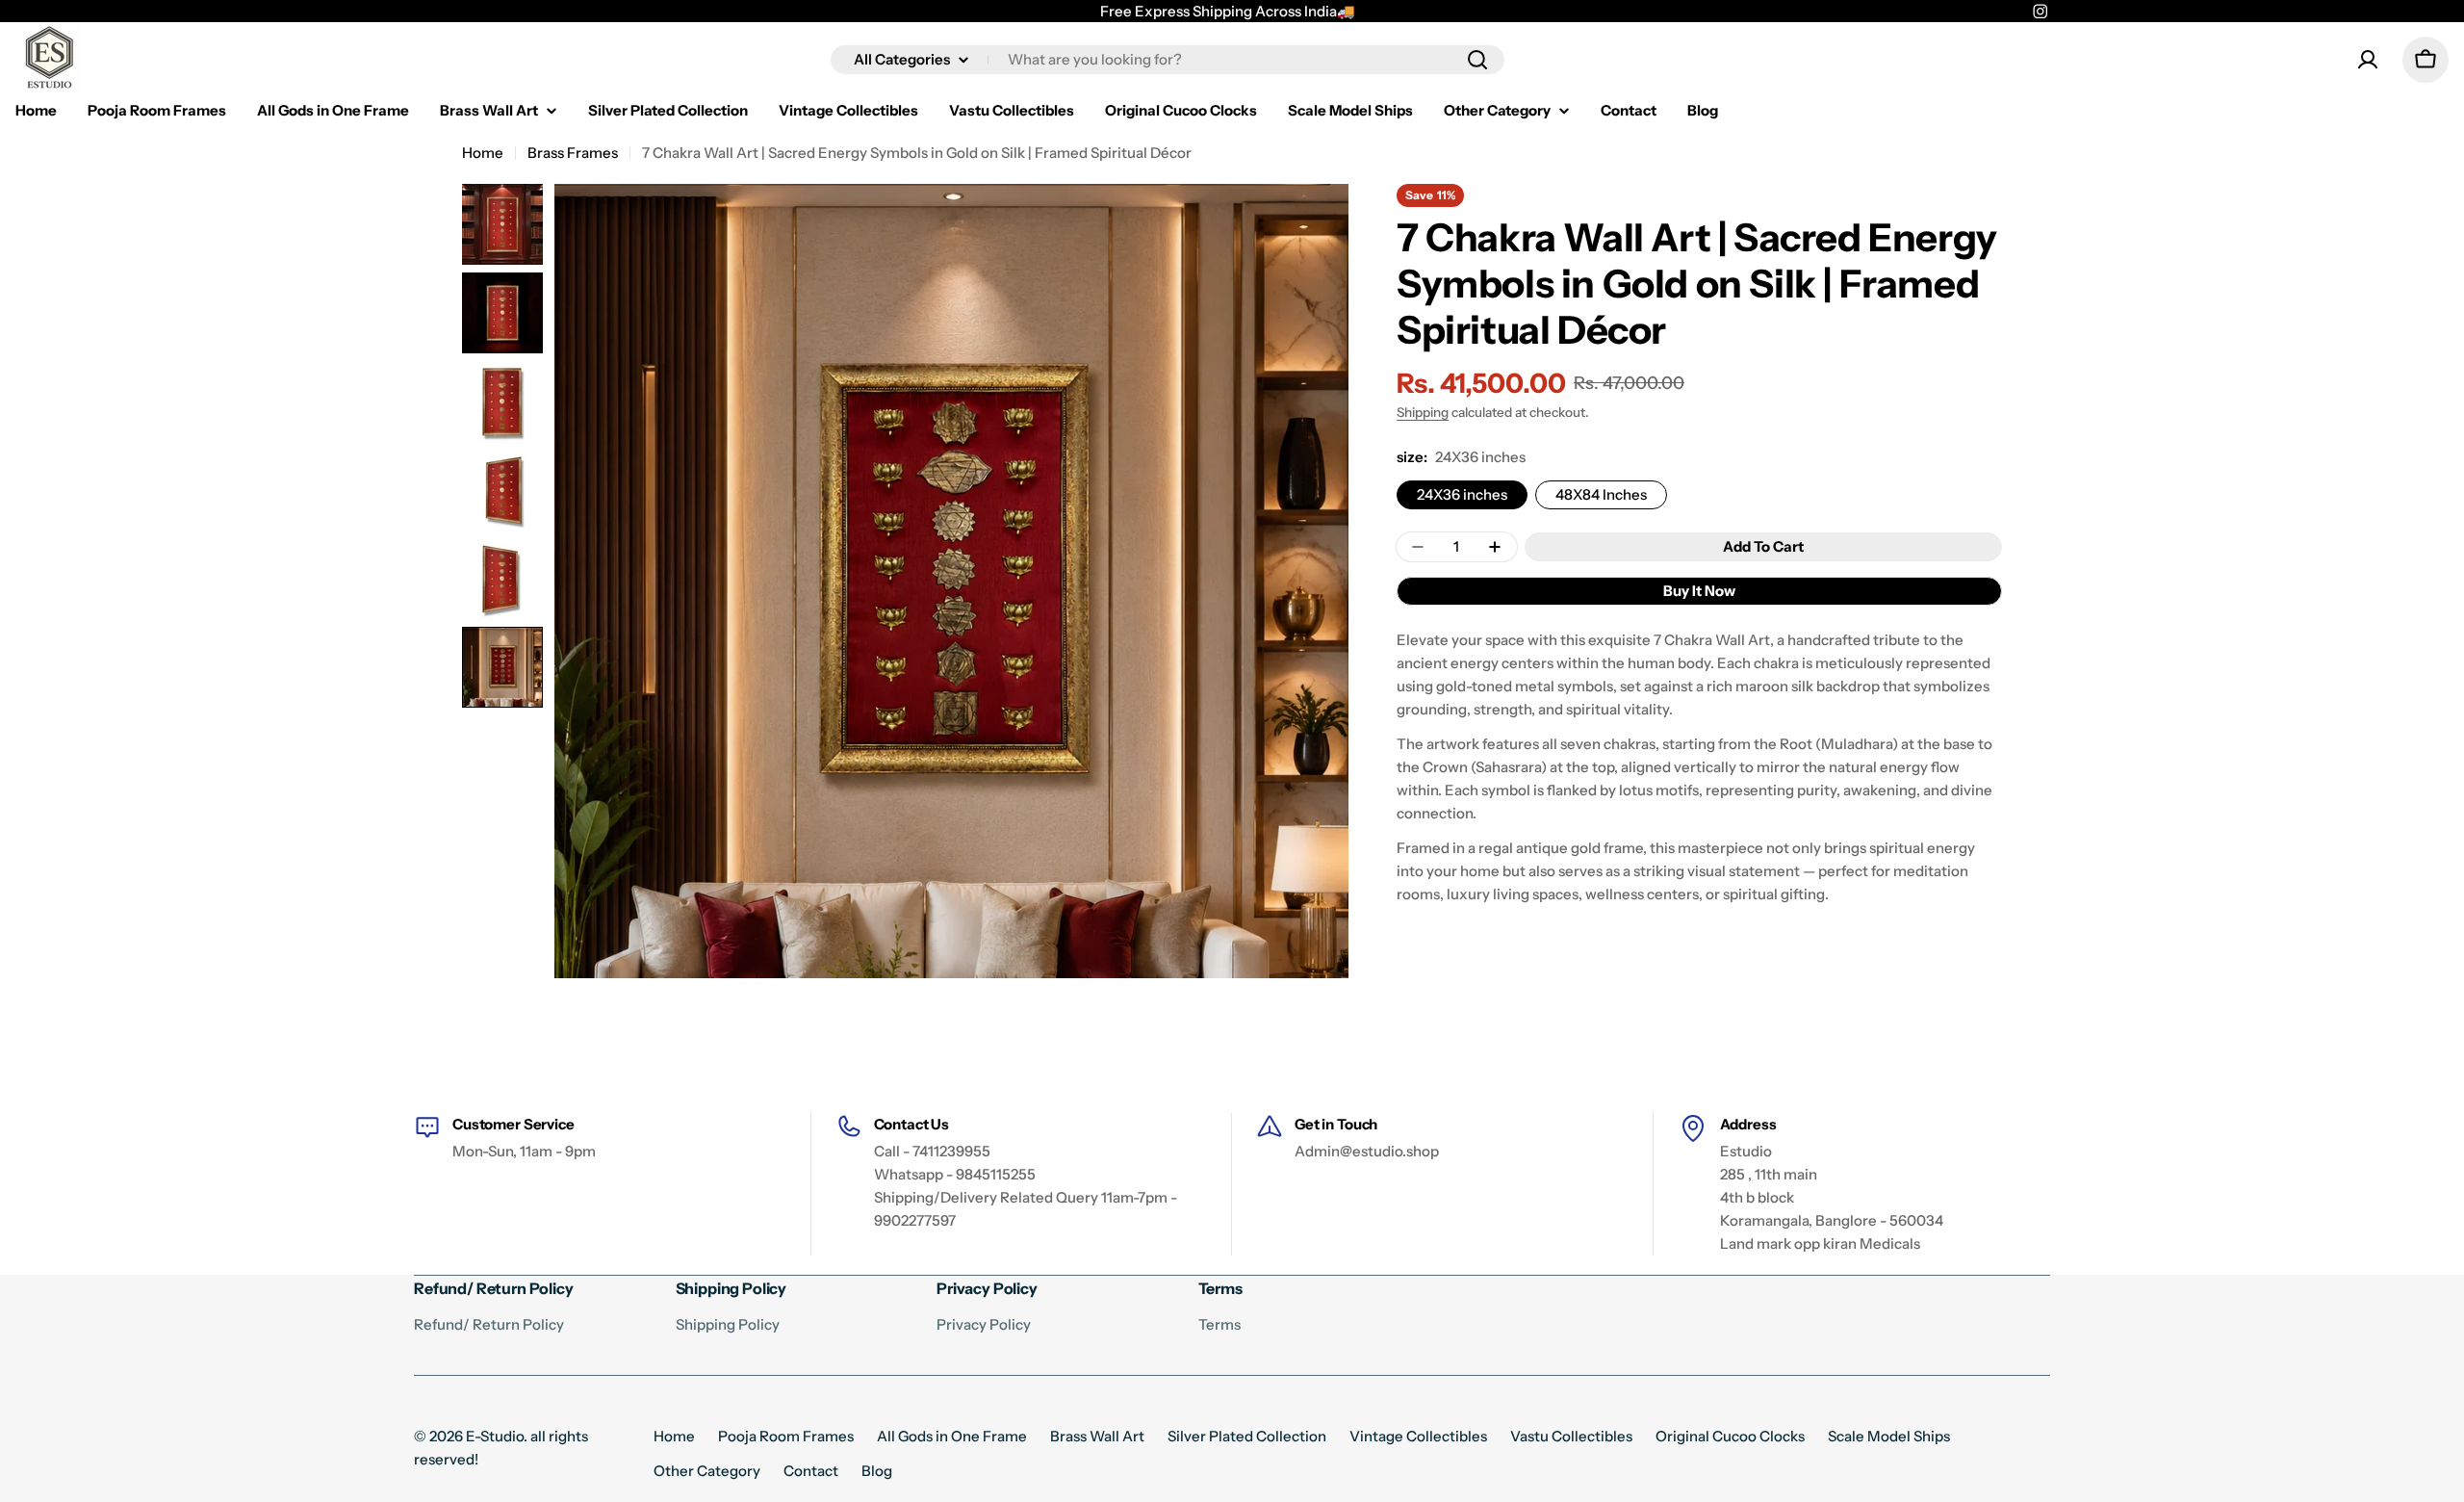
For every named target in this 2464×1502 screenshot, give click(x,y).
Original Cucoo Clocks (1730, 1436)
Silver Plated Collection (1247, 1436)
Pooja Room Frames (786, 1436)
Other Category (707, 1471)
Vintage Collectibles (1418, 1436)
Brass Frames (573, 153)
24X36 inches (1462, 494)
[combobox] (1168, 60)
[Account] (2368, 60)
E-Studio (495, 1436)
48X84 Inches (1601, 494)
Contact (811, 1471)
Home (483, 153)
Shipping (1423, 412)
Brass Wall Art (1097, 1436)
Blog (877, 1471)
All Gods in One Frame (952, 1436)
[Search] (1477, 60)
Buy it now (1699, 591)
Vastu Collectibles (1571, 1436)
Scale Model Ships (1889, 1436)
